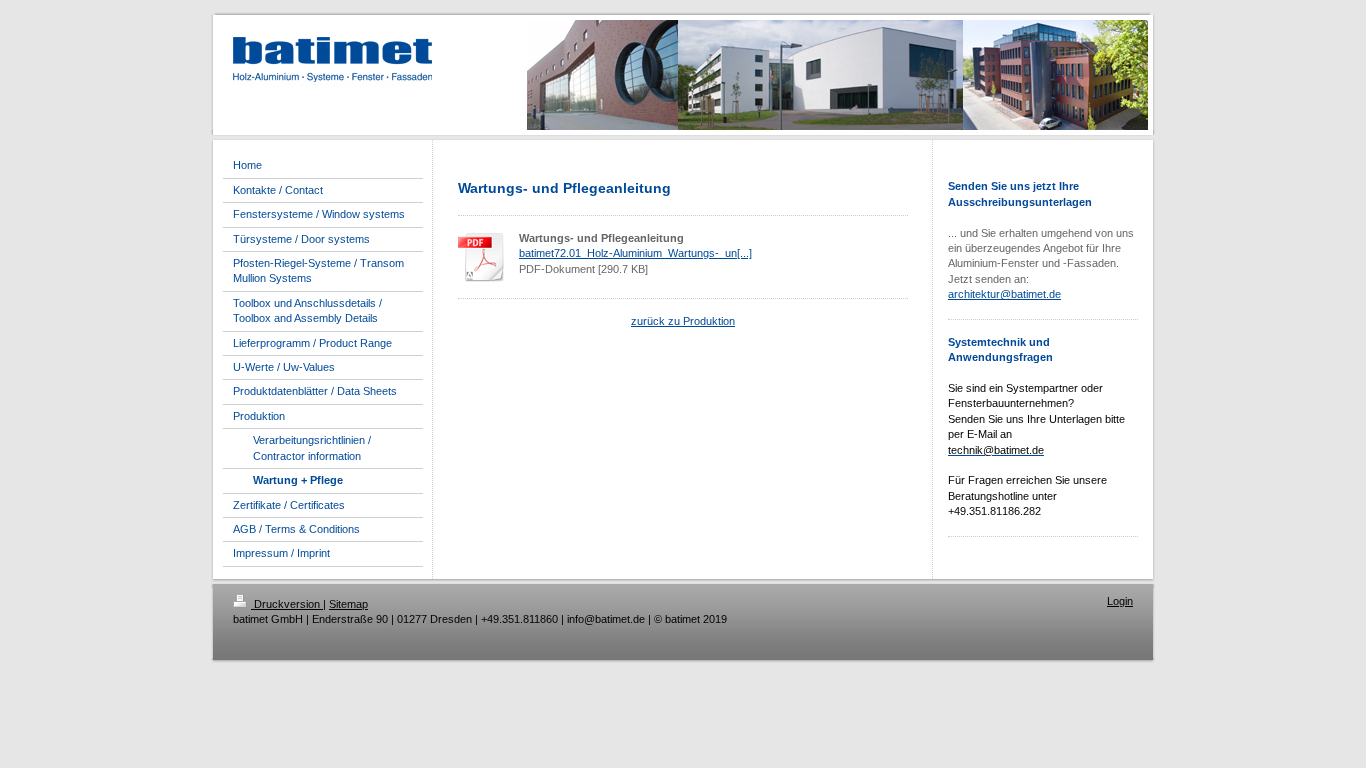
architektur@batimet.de (1004, 294)
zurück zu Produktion (683, 321)
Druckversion (287, 604)
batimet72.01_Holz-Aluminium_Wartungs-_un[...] (635, 253)
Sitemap (348, 604)
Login (1120, 601)
